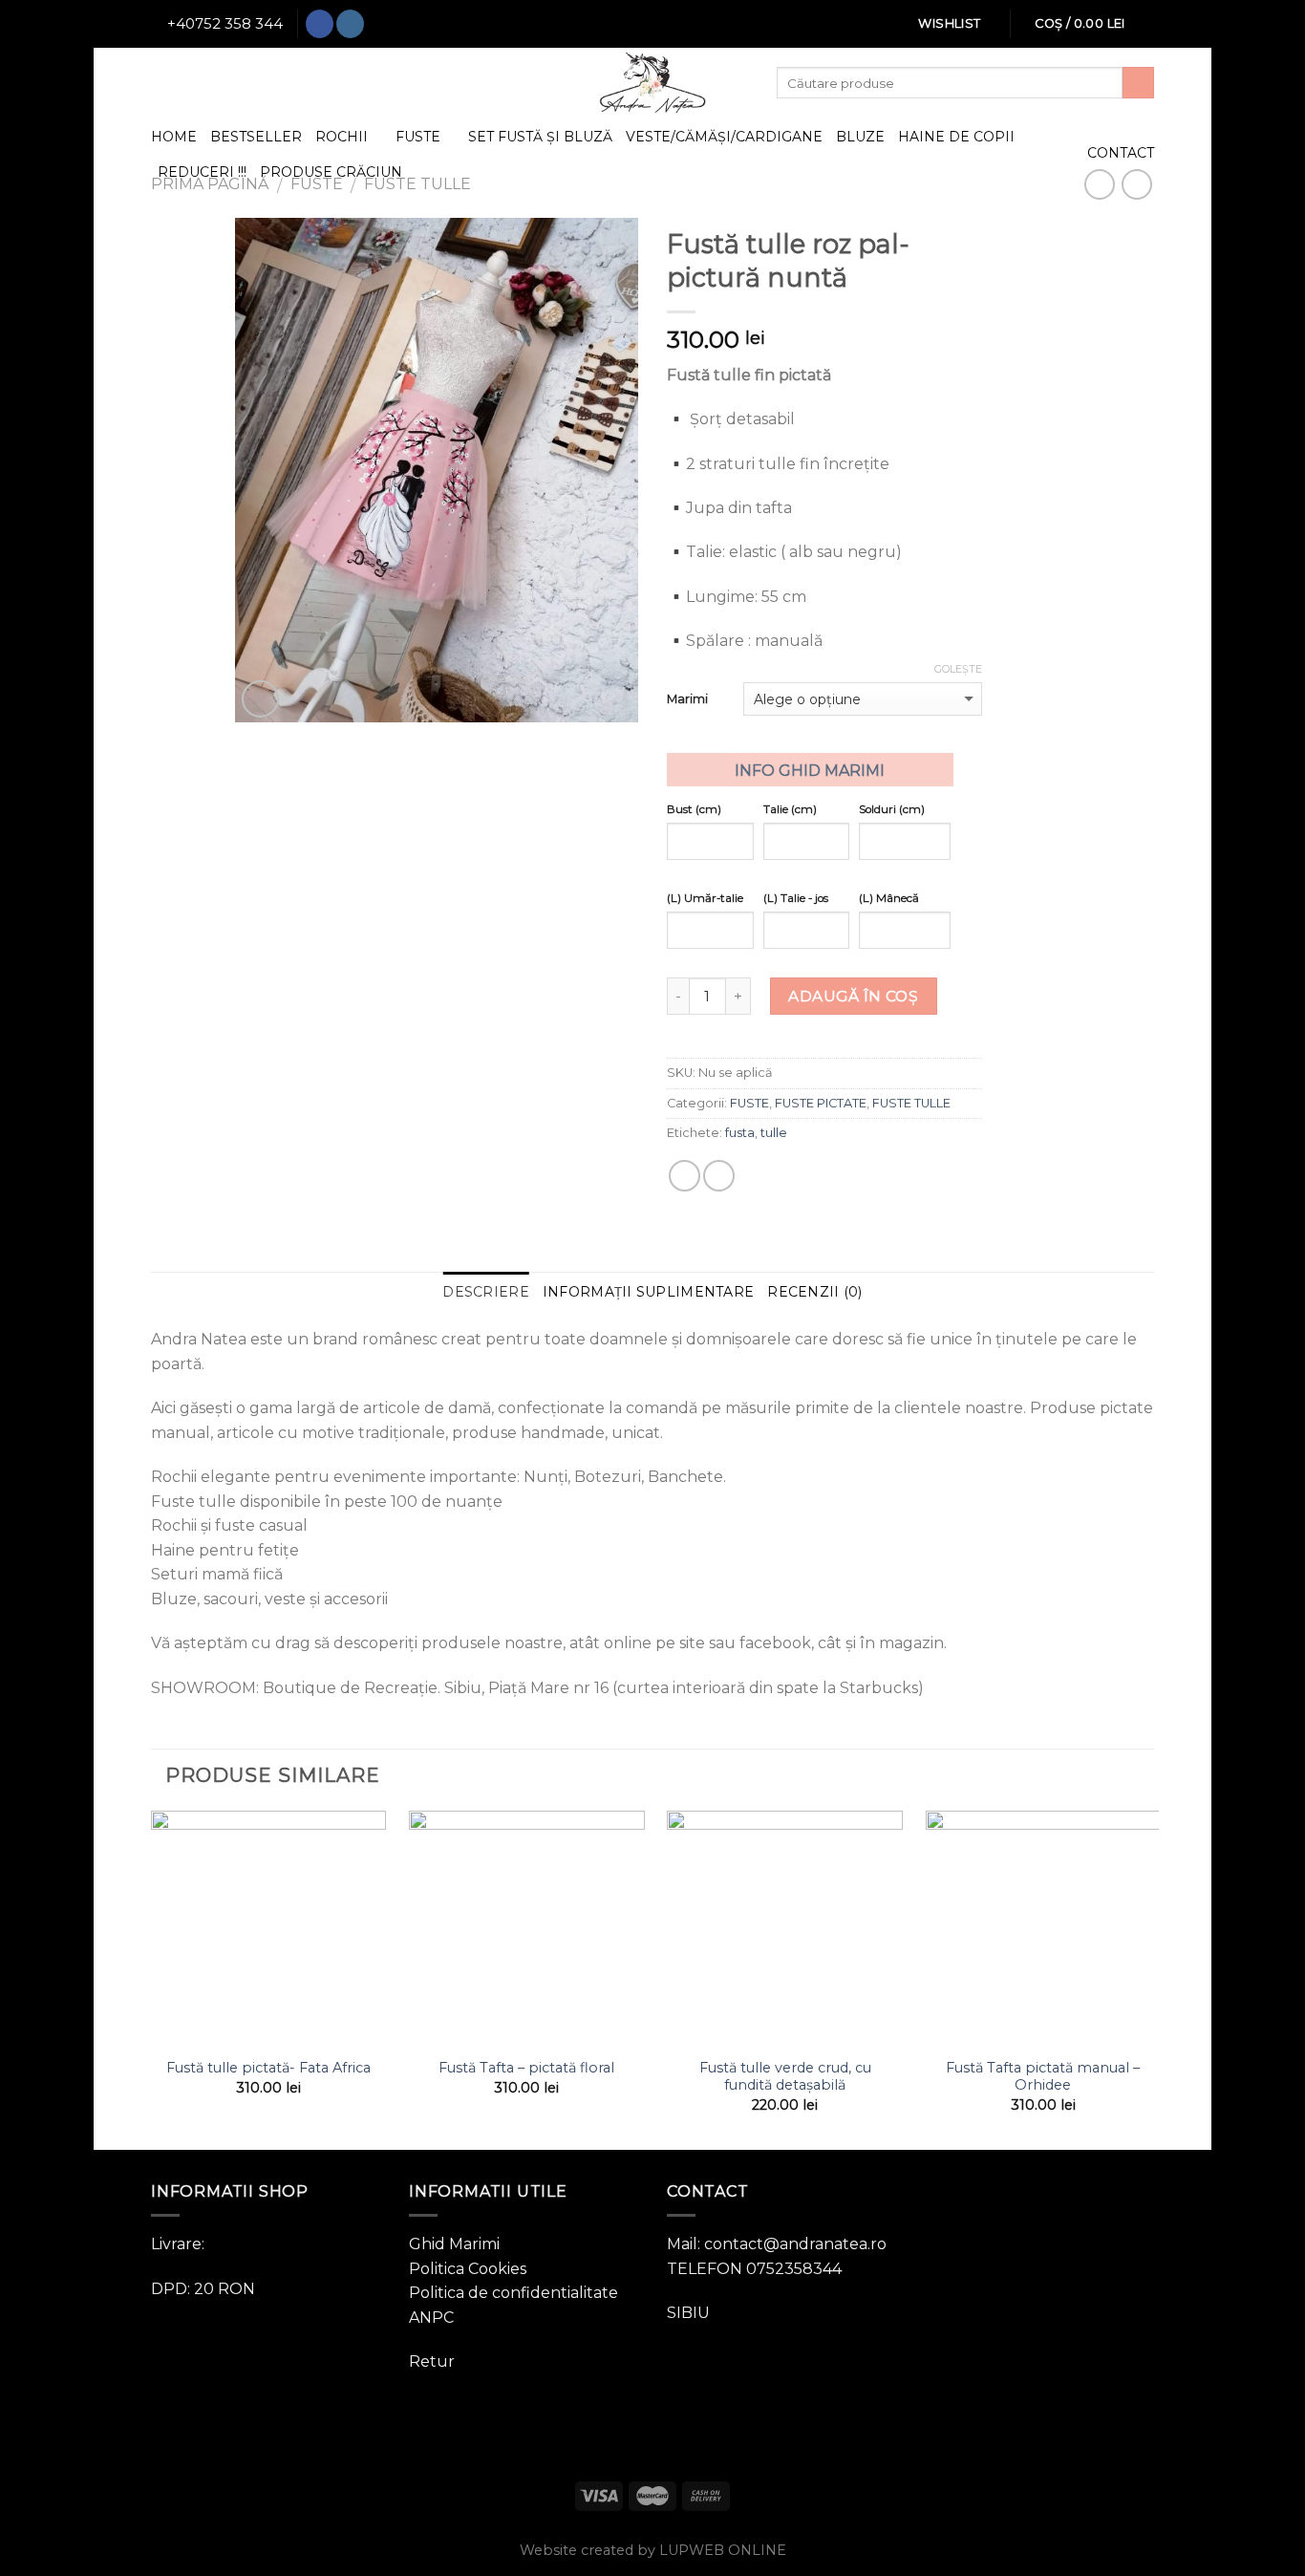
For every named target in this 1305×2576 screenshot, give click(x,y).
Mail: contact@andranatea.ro (777, 2244)
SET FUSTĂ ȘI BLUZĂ (540, 137)
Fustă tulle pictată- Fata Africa (268, 2068)
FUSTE (418, 137)
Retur (432, 2361)
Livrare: (178, 2244)
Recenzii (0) (814, 1292)
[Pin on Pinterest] (719, 1176)
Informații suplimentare (648, 1292)
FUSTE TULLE (911, 1103)
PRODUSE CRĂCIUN (331, 172)
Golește (958, 669)
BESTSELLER (256, 137)
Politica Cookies (468, 2269)
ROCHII (342, 137)
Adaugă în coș (853, 996)
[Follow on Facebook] (320, 24)
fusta (740, 1133)
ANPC (431, 2318)
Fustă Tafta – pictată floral (526, 2068)
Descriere (486, 1292)
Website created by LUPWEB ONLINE (653, 2550)
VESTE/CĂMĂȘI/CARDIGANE (724, 137)
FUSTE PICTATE (821, 1103)
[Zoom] (260, 699)
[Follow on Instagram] (350, 24)
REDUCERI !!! (202, 172)
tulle (774, 1133)
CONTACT (1121, 153)
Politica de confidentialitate (513, 2293)
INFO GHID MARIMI (810, 771)
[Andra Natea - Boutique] (652, 83)
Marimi (687, 698)
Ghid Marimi (454, 2244)
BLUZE (860, 137)
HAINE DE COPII (956, 137)
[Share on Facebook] (685, 1176)
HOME (174, 137)
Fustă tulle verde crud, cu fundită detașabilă (785, 2077)
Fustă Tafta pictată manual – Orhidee (1043, 2077)
